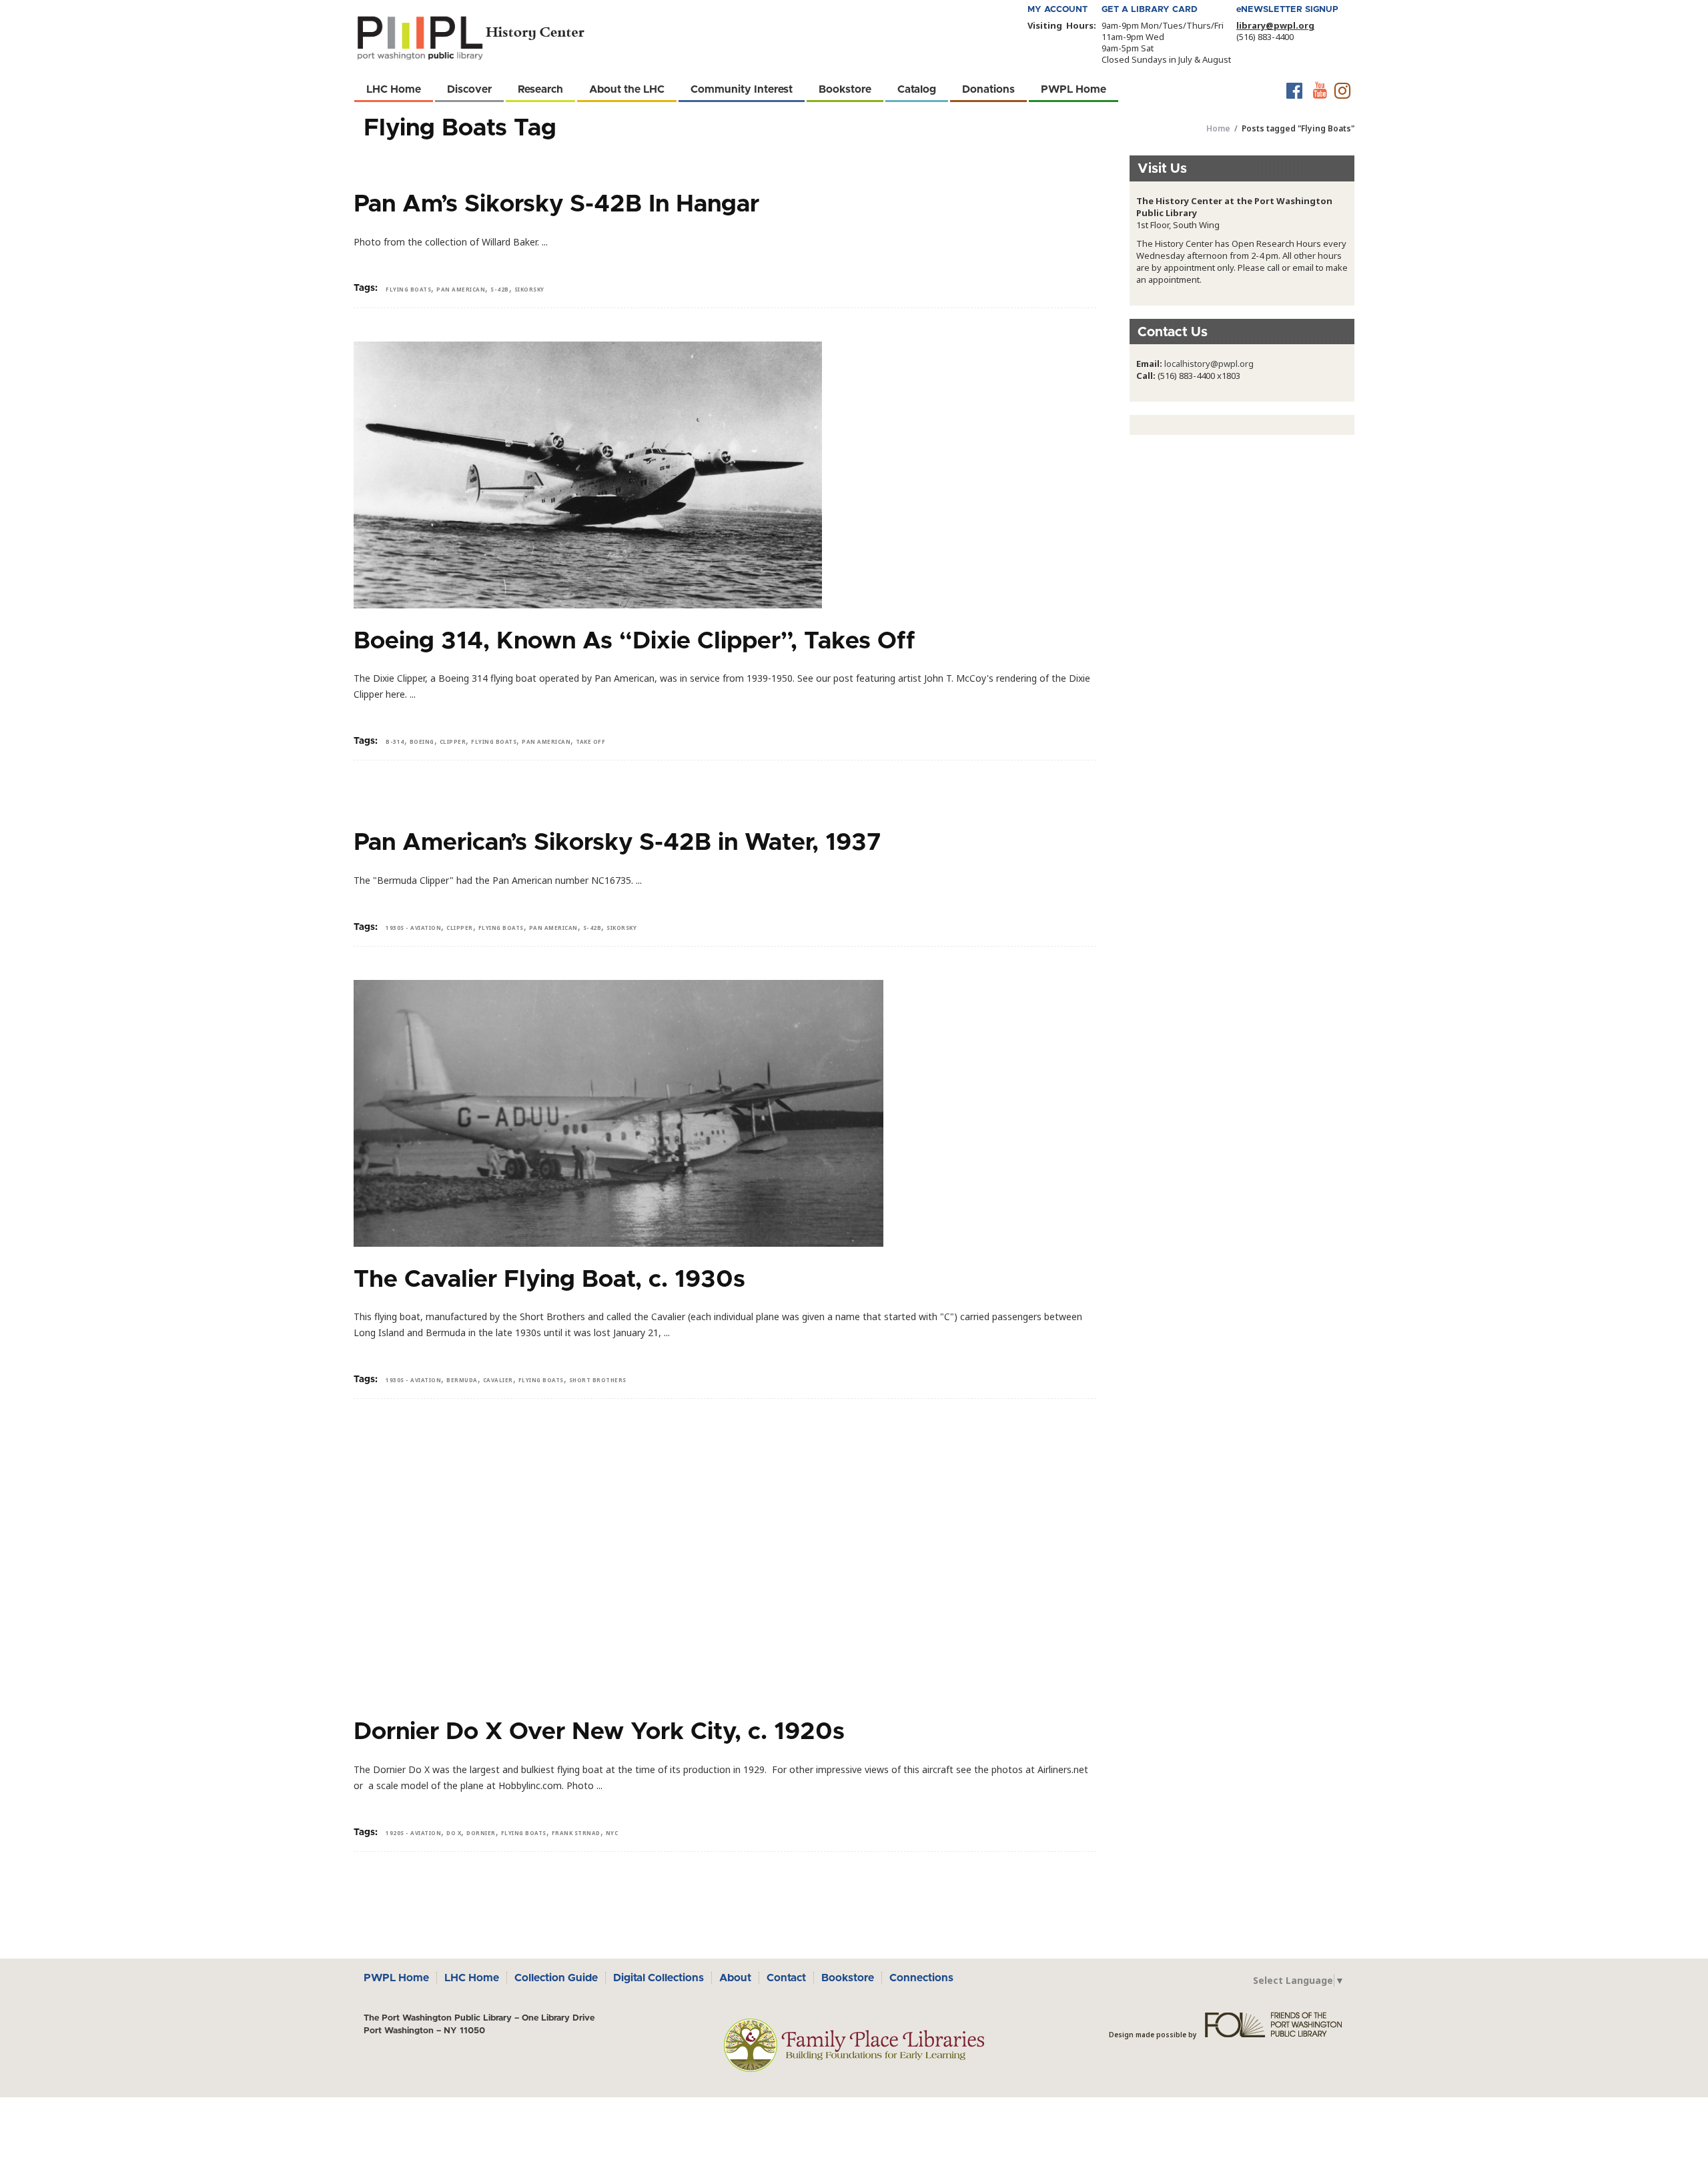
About (735, 1978)
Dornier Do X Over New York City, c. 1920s (599, 1732)
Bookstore (848, 1978)
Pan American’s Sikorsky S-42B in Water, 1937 (617, 843)
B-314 (395, 741)
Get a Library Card (1150, 10)
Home (1218, 128)
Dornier (481, 1833)
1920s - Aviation (413, 1833)
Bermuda (462, 1380)
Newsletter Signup (1287, 10)
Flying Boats (408, 289)
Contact (786, 1978)
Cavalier (498, 1380)
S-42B (500, 289)
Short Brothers (598, 1380)
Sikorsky (529, 289)
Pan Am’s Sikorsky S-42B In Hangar (556, 204)
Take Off (590, 741)
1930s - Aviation (413, 928)
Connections (921, 1978)
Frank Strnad (576, 1833)
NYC (612, 1833)
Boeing (422, 741)
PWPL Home (396, 1978)
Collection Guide (556, 1978)
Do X (454, 1833)
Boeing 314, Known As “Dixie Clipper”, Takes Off (634, 641)
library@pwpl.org (1275, 25)
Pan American (461, 289)
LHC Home (472, 1978)
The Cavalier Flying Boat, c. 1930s (549, 1279)
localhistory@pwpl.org (1209, 364)
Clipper (453, 741)
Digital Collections (659, 1978)
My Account (1057, 10)
